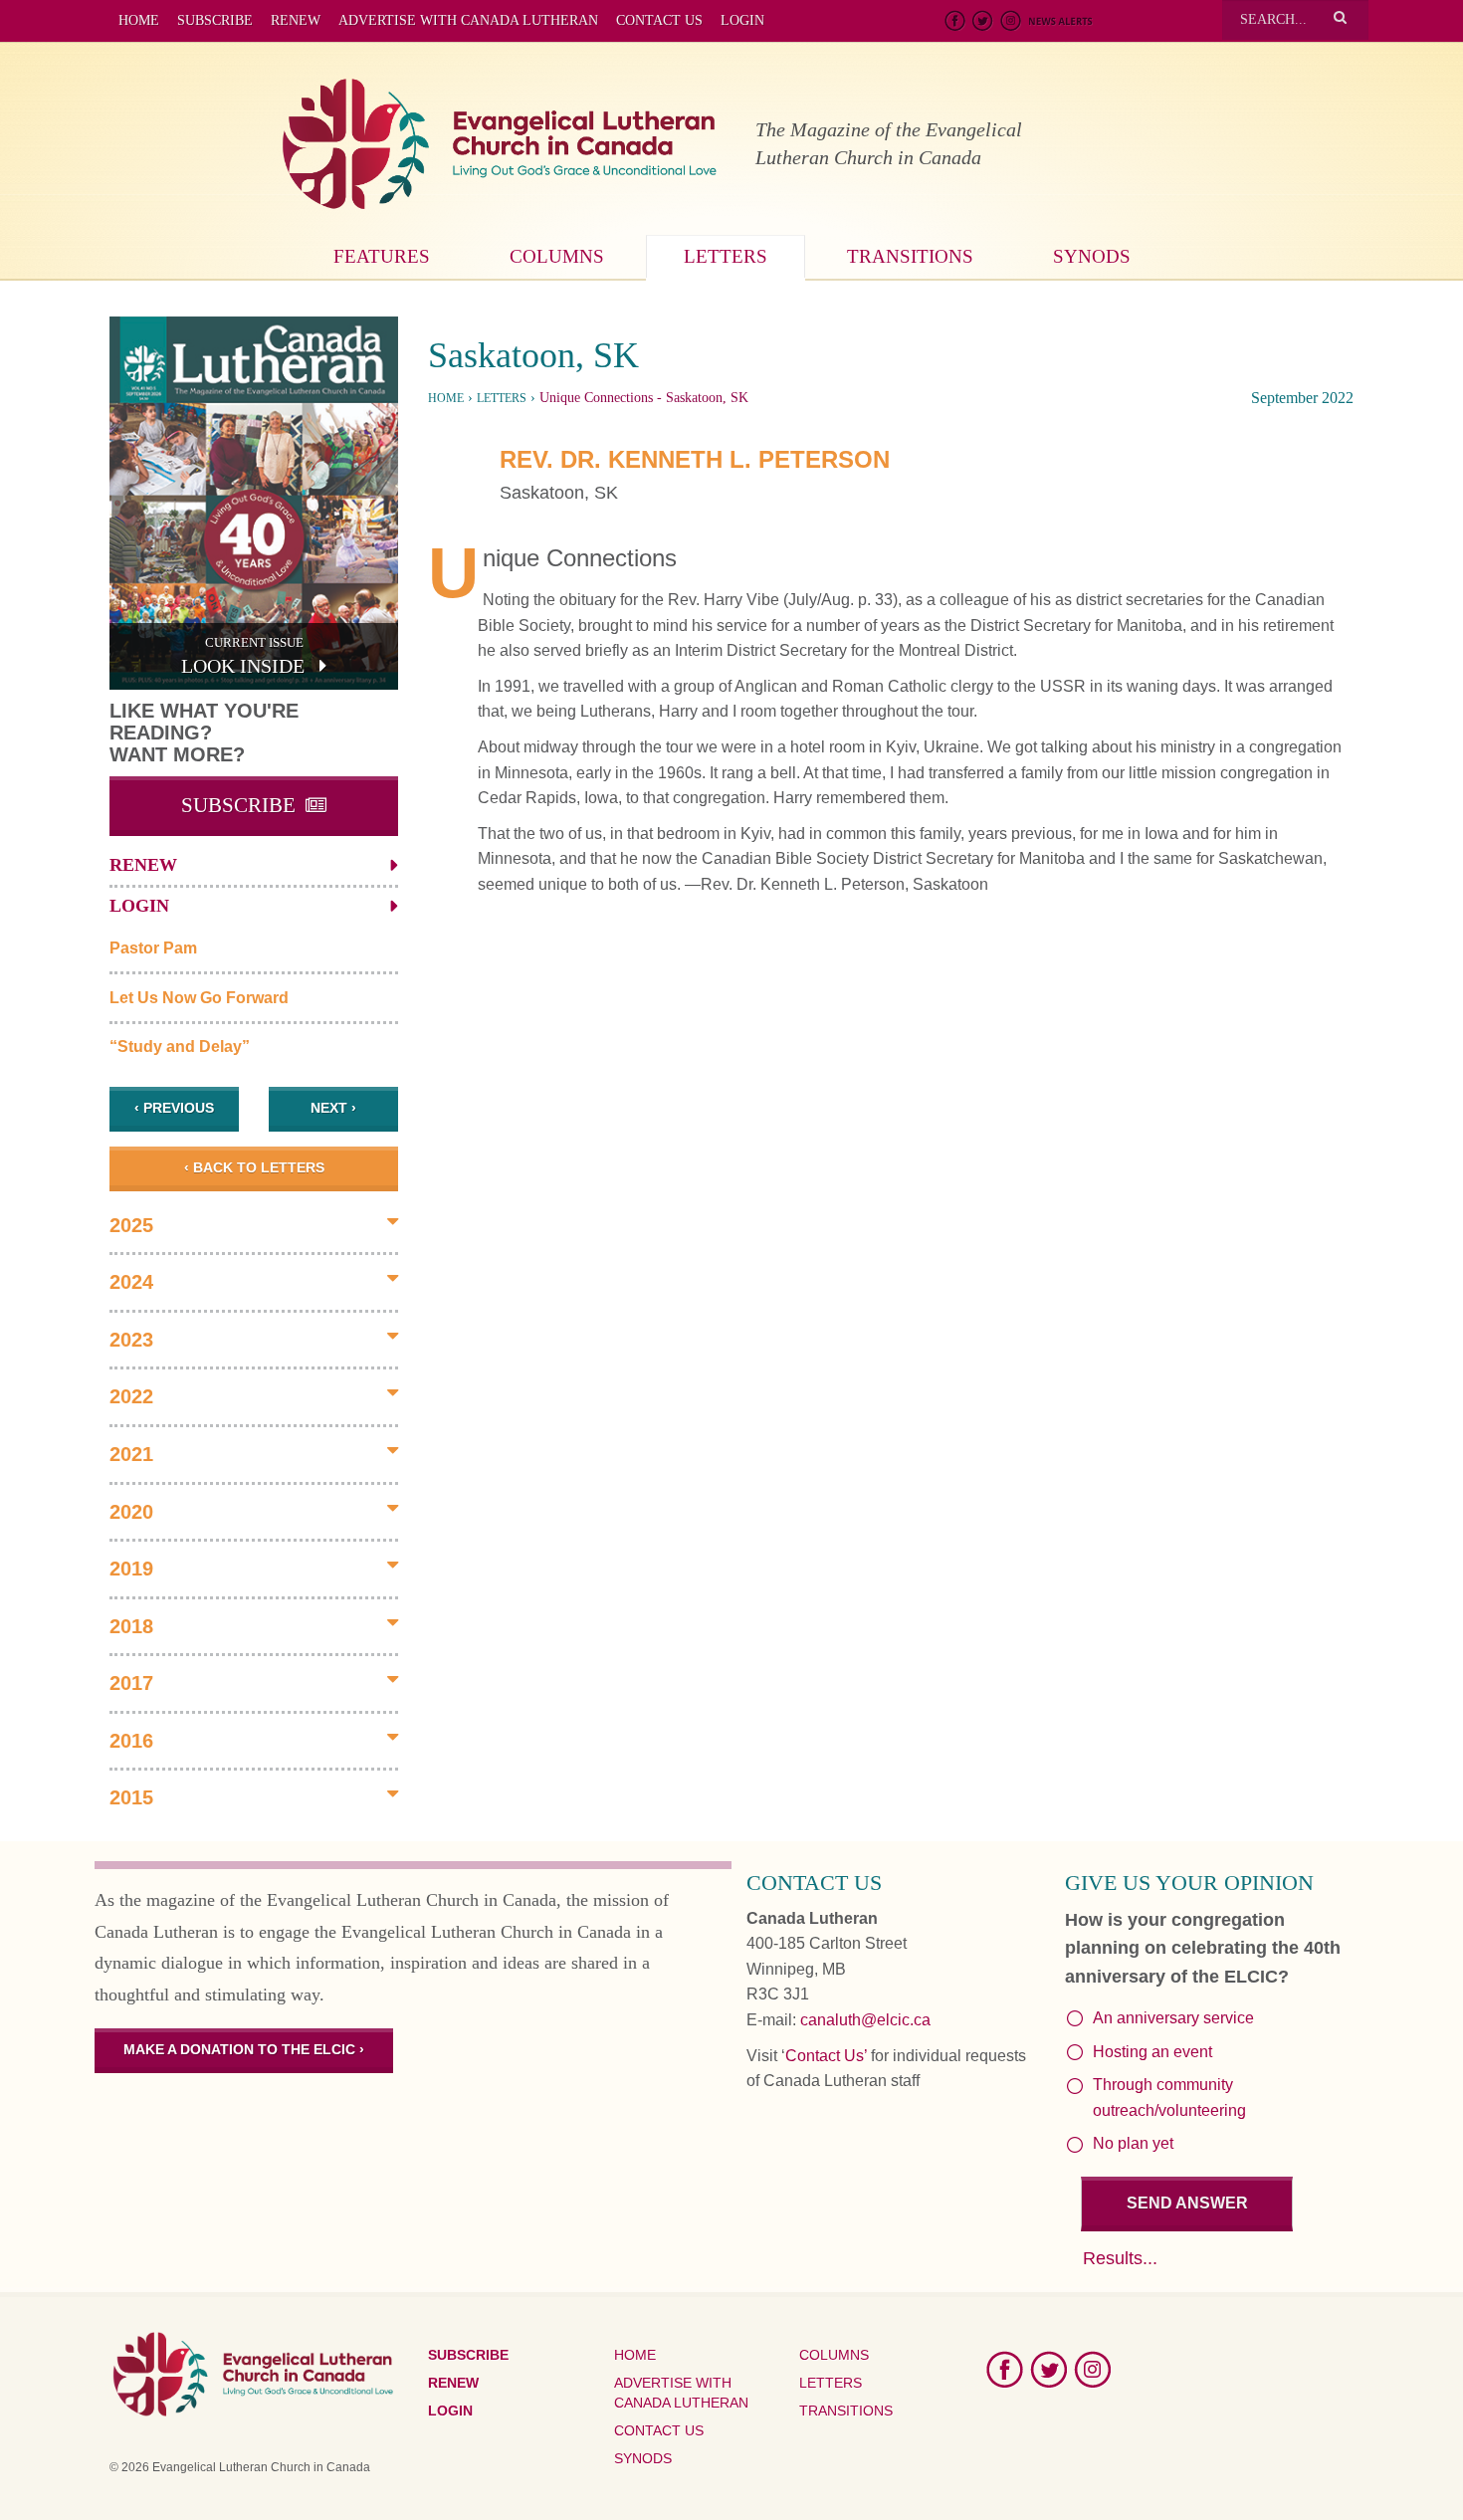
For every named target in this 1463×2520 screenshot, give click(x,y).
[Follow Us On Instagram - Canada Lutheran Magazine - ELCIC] (1011, 22)
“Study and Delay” (180, 1047)
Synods (1092, 256)
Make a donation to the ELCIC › (244, 2049)
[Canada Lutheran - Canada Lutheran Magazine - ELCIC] (501, 145)
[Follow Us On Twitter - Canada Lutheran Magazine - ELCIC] (983, 22)
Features (382, 256)
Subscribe (215, 20)
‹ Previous (174, 1108)
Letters (726, 256)
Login (742, 20)
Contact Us (659, 20)
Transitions (910, 256)
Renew (296, 20)
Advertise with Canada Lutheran (468, 20)
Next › (333, 1108)
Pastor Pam (153, 948)
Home (139, 20)
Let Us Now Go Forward (199, 998)
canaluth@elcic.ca (865, 2020)
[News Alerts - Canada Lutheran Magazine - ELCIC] (1060, 22)
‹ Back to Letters (254, 1167)
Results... (1120, 2258)
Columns (557, 256)
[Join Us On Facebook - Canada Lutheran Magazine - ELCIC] (955, 22)
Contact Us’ (826, 2056)
